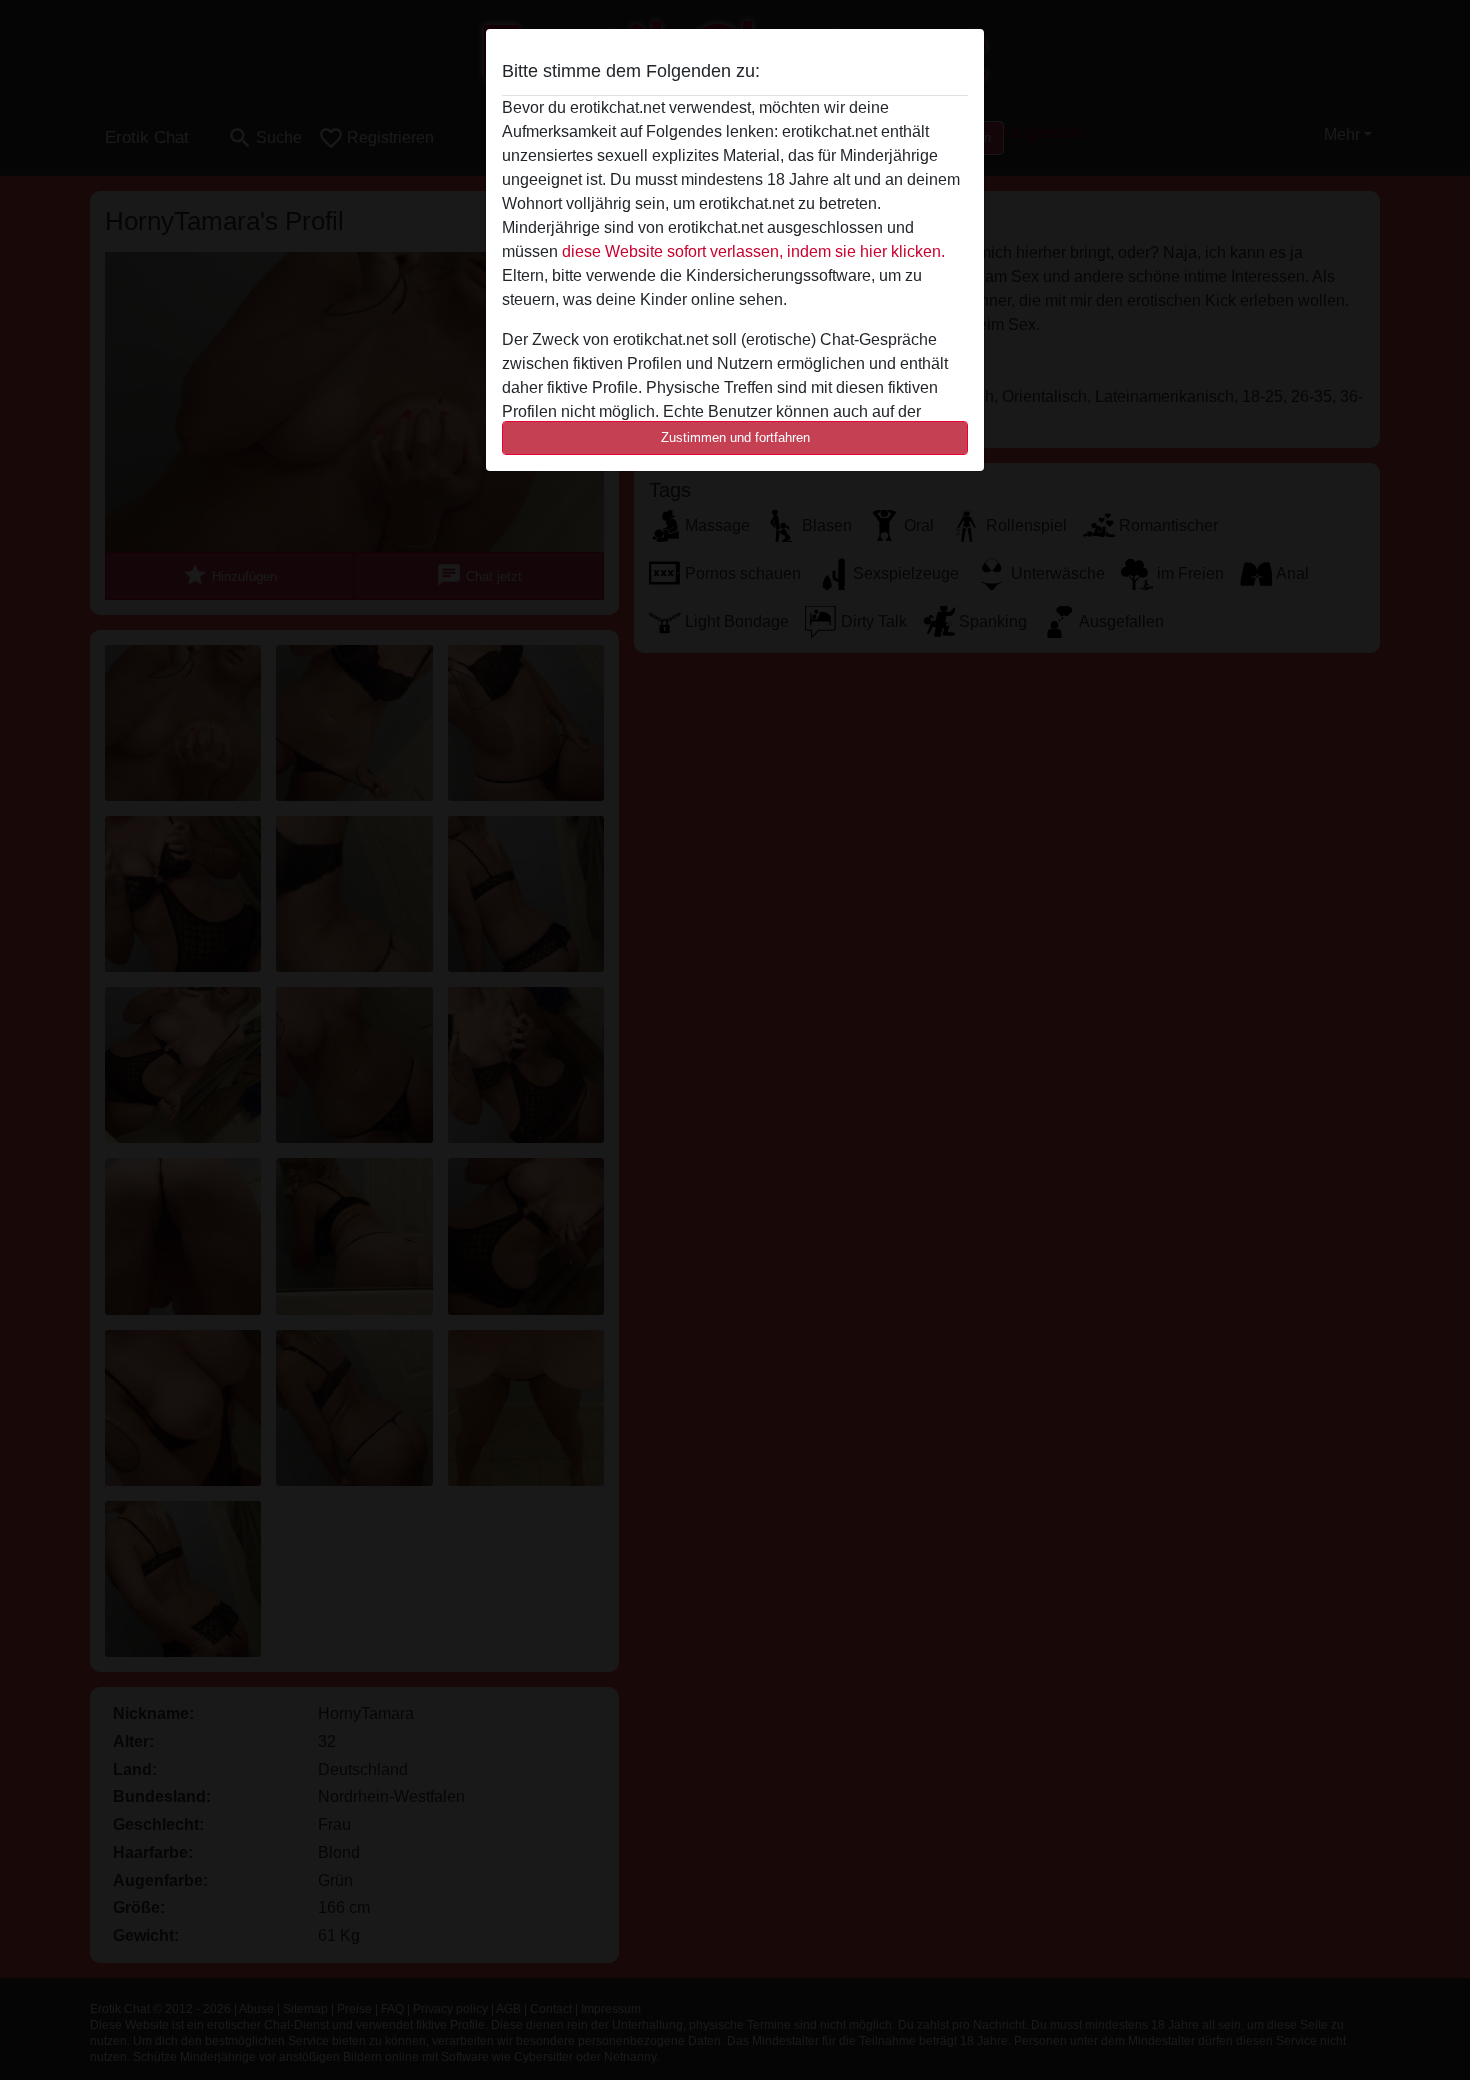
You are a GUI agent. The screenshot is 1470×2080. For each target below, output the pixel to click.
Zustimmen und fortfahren (735, 437)
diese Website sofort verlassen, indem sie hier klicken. (753, 251)
